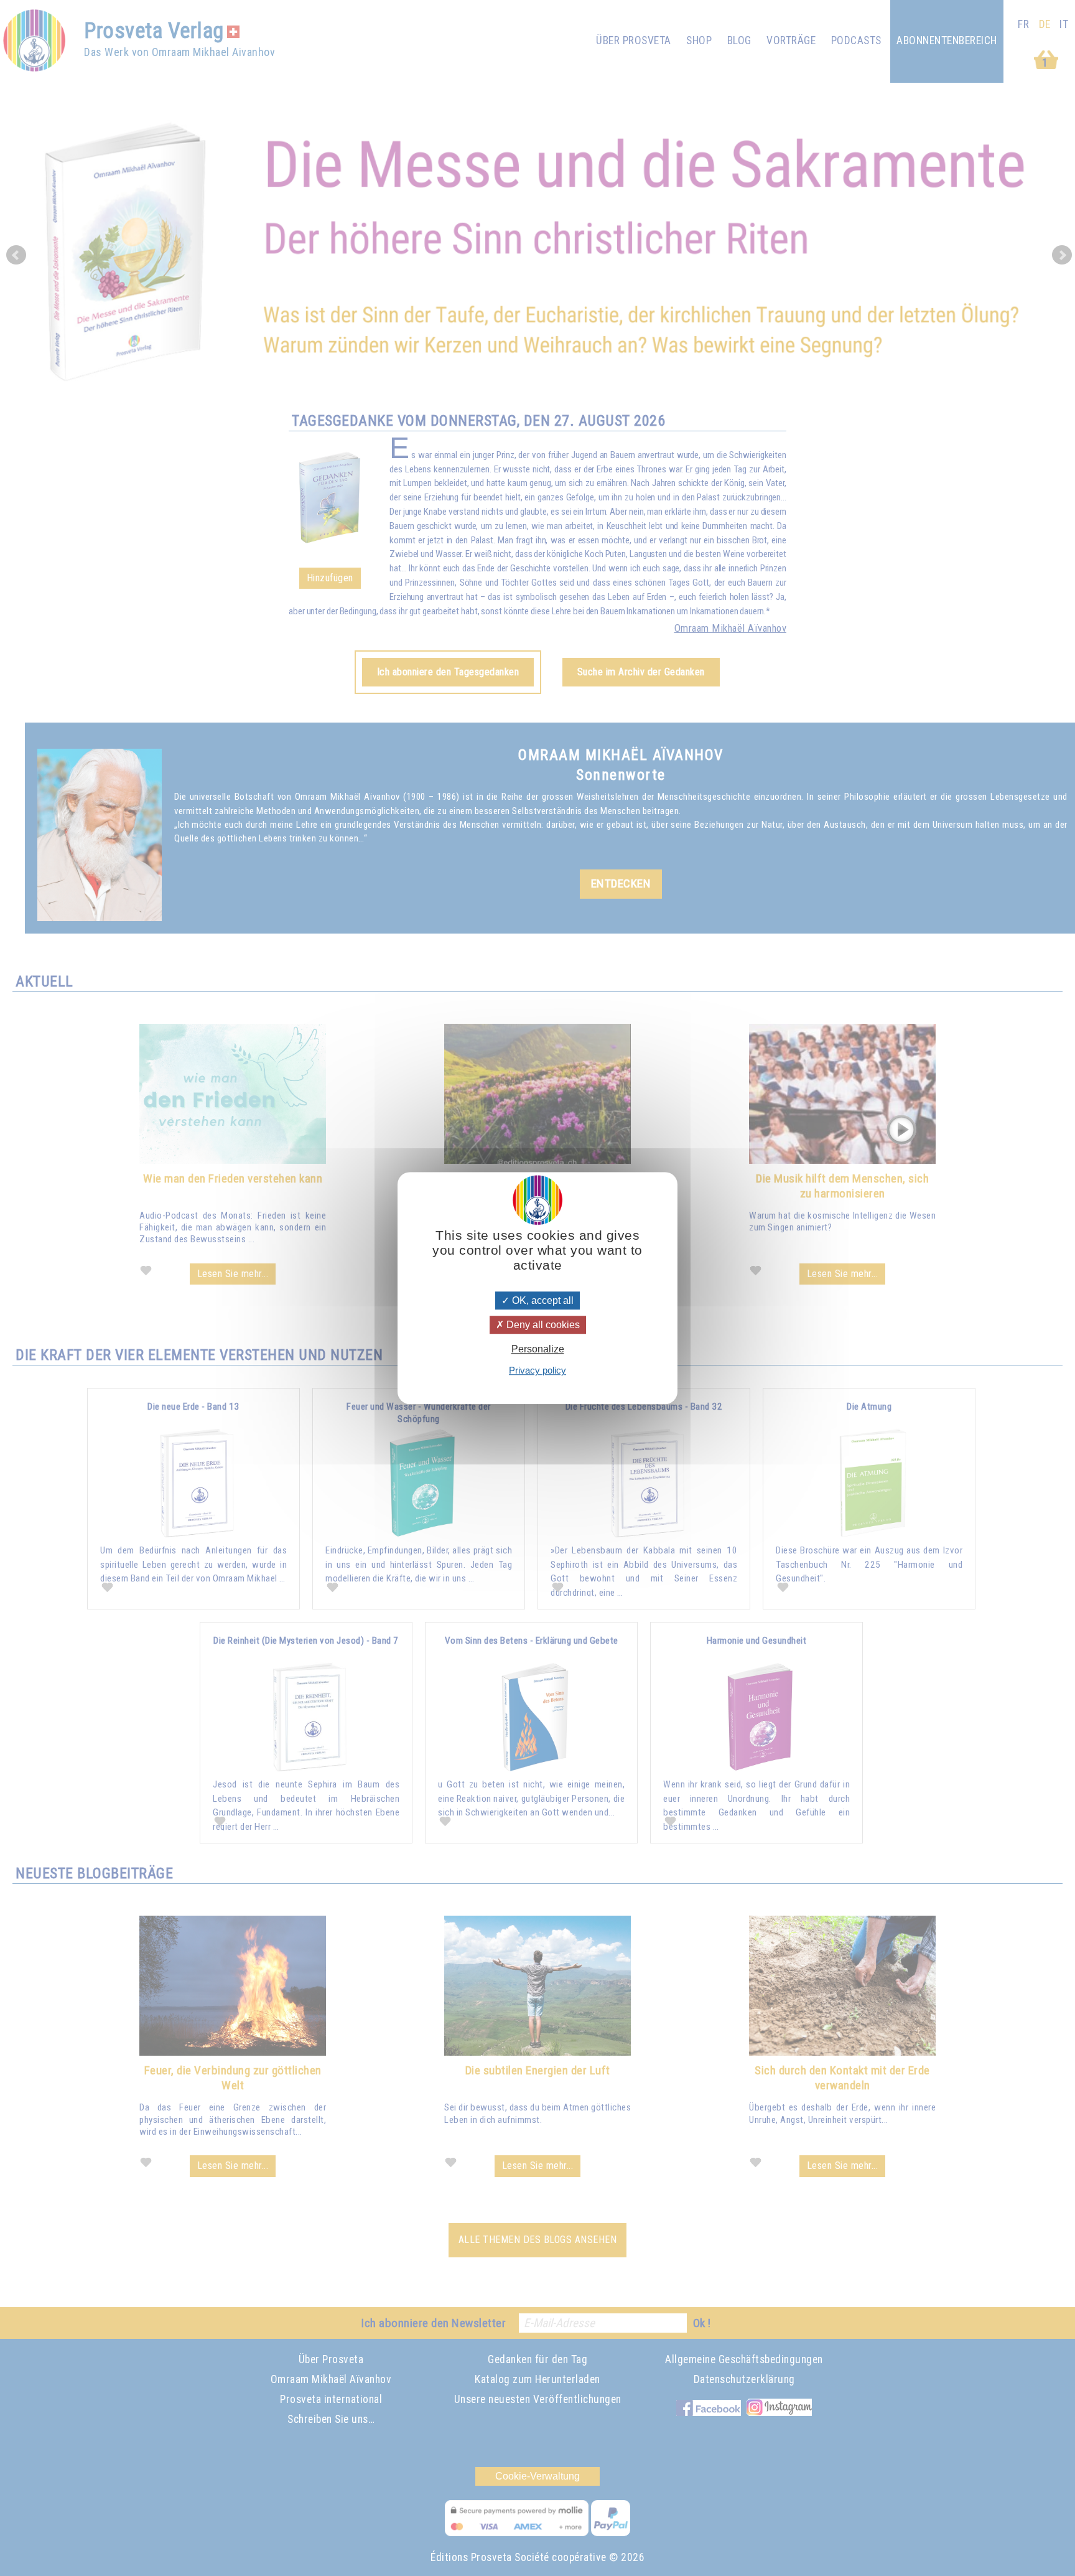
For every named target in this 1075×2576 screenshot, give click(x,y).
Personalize (538, 1349)
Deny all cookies (542, 1325)
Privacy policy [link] (537, 1370)
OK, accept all (542, 1300)
